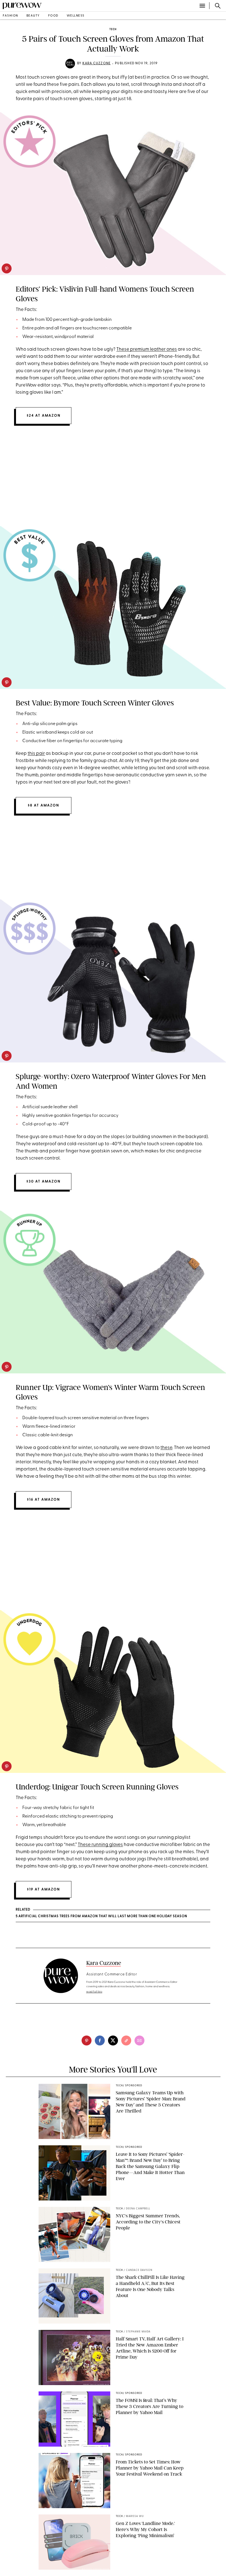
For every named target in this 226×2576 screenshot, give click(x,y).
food (53, 16)
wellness (76, 16)
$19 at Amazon (44, 1889)
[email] (139, 2040)
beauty (33, 16)
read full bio (94, 1992)
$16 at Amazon (44, 1500)
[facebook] (100, 2040)
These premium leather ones (147, 349)
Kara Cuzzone (96, 63)
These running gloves (100, 1845)
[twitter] (113, 2040)
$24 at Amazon (44, 416)
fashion (10, 16)
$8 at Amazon (44, 805)
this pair (36, 754)
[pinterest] (7, 268)
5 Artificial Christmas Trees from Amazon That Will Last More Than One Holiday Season (101, 1916)
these (166, 1448)
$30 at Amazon (44, 1182)
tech (113, 29)
